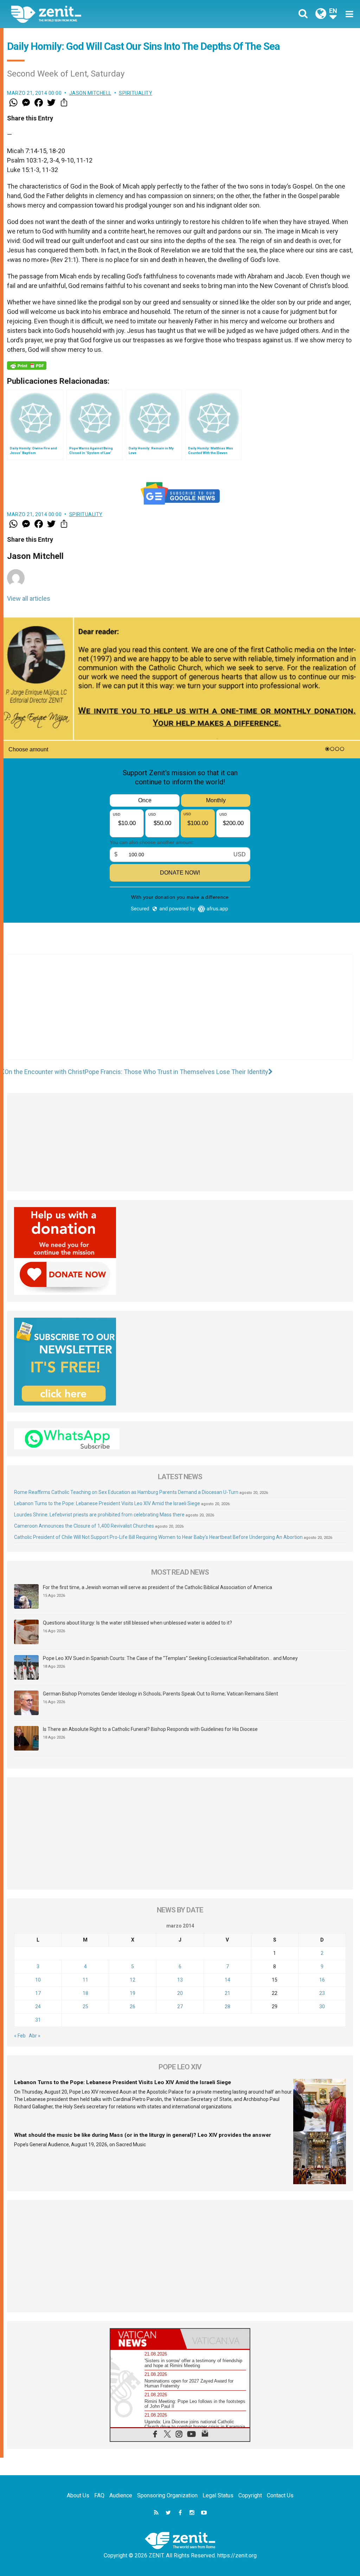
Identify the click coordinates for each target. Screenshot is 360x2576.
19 (133, 1993)
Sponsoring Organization (167, 2495)
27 (180, 2007)
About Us (78, 2495)
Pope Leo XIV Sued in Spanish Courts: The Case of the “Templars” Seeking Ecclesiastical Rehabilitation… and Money (170, 1658)
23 (322, 1993)
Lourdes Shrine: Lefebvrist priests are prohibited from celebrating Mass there (99, 1515)
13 (180, 1980)
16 (322, 1980)
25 (85, 2007)
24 (38, 2007)
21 (227, 1993)
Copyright (250, 2495)
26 (133, 2007)
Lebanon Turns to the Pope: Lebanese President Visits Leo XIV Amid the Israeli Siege (107, 1503)
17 (38, 1993)
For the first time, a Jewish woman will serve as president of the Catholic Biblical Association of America (157, 1587)
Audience (121, 2495)
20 (180, 1993)
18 (85, 1993)
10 (38, 1980)
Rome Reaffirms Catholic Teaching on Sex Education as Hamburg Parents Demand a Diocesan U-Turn (126, 1492)
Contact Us (280, 2495)
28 (227, 2007)
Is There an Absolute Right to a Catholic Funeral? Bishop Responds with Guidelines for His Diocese (150, 1729)
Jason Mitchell (90, 93)
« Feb (20, 2036)
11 (85, 1980)
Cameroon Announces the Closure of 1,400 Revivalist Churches (84, 1526)
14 (227, 1980)
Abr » (35, 2036)
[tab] (145, 2339)
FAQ (99, 2495)
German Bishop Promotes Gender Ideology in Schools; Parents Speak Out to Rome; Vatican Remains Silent (160, 1694)
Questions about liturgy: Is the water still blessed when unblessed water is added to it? (137, 1623)
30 (322, 2007)
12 (133, 1980)
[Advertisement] (180, 1014)
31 (38, 2020)
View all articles (29, 598)
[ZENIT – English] (101, 14)
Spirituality (136, 93)
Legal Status (218, 2495)
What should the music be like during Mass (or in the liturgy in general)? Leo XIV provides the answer (143, 2135)
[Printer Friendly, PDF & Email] (27, 365)
